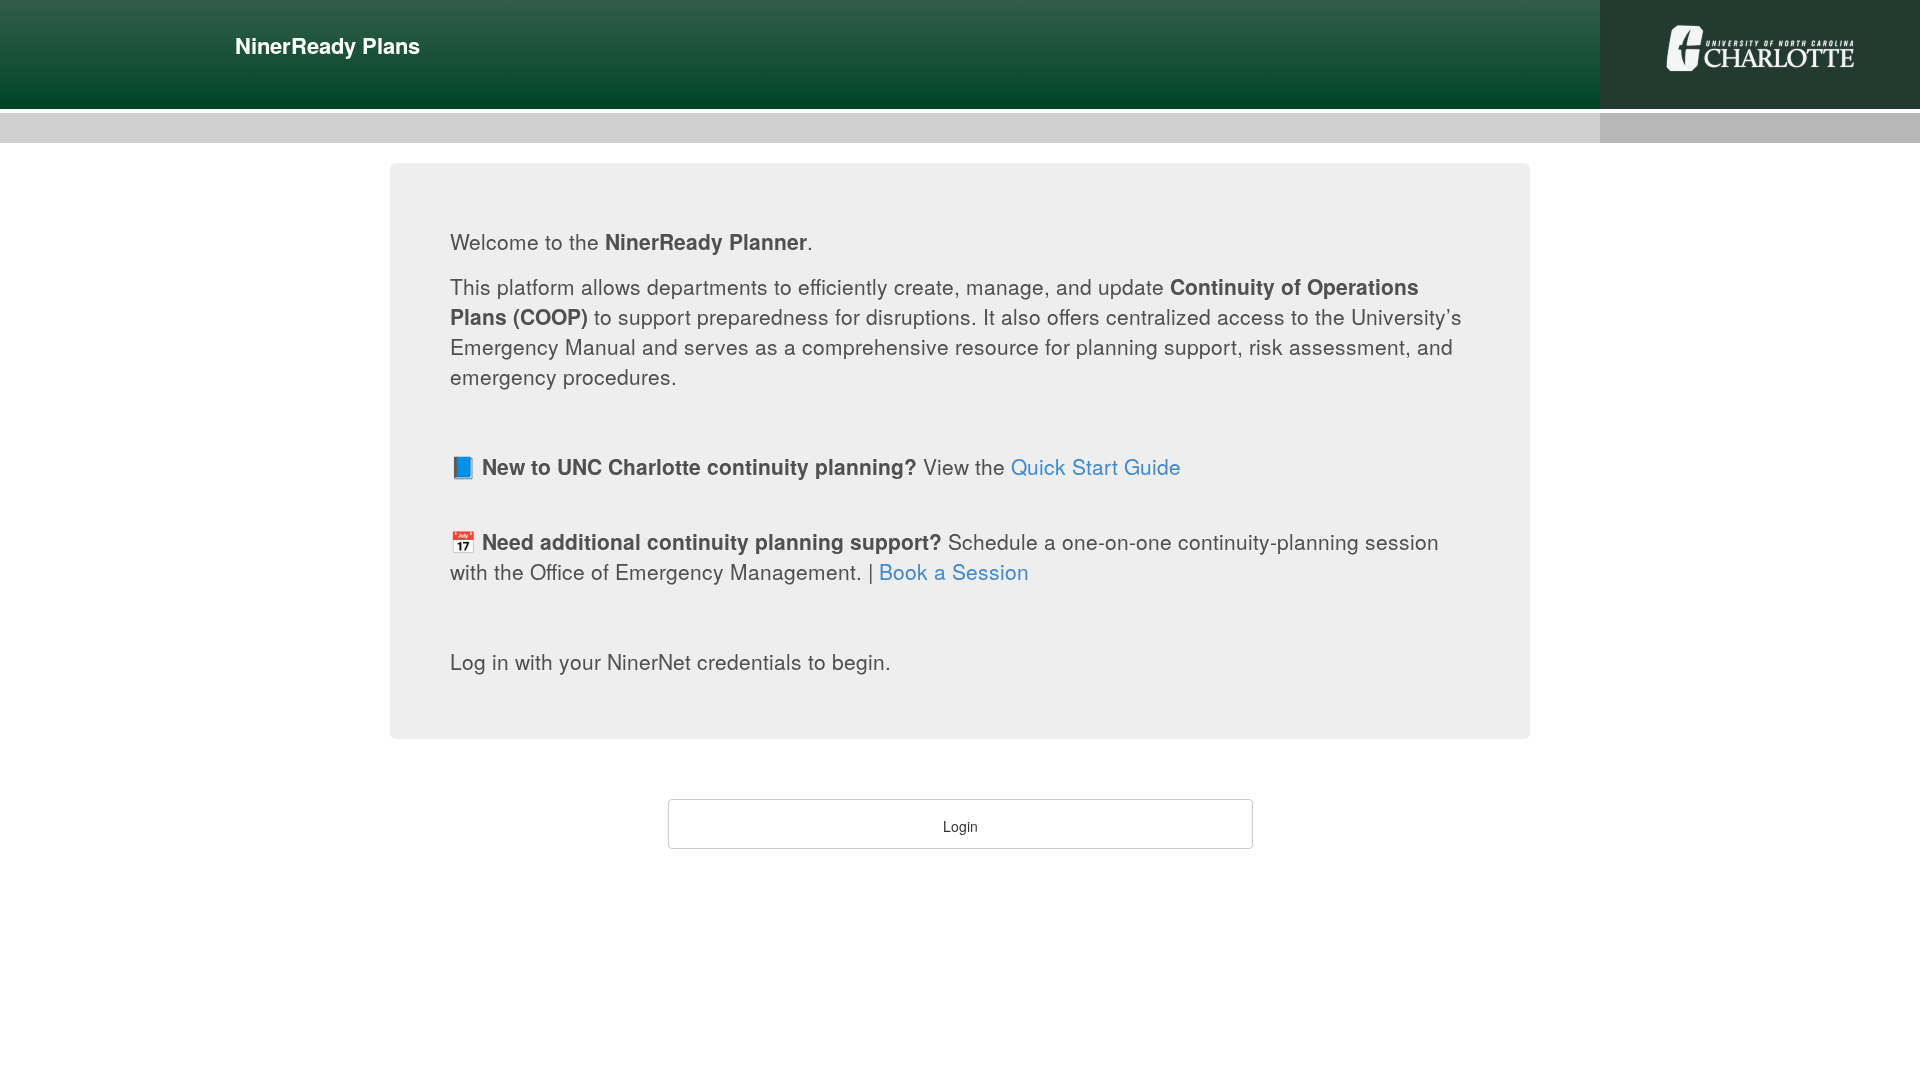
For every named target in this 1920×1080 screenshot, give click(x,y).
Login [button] (960, 826)
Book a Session (954, 571)
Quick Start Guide (1096, 466)
